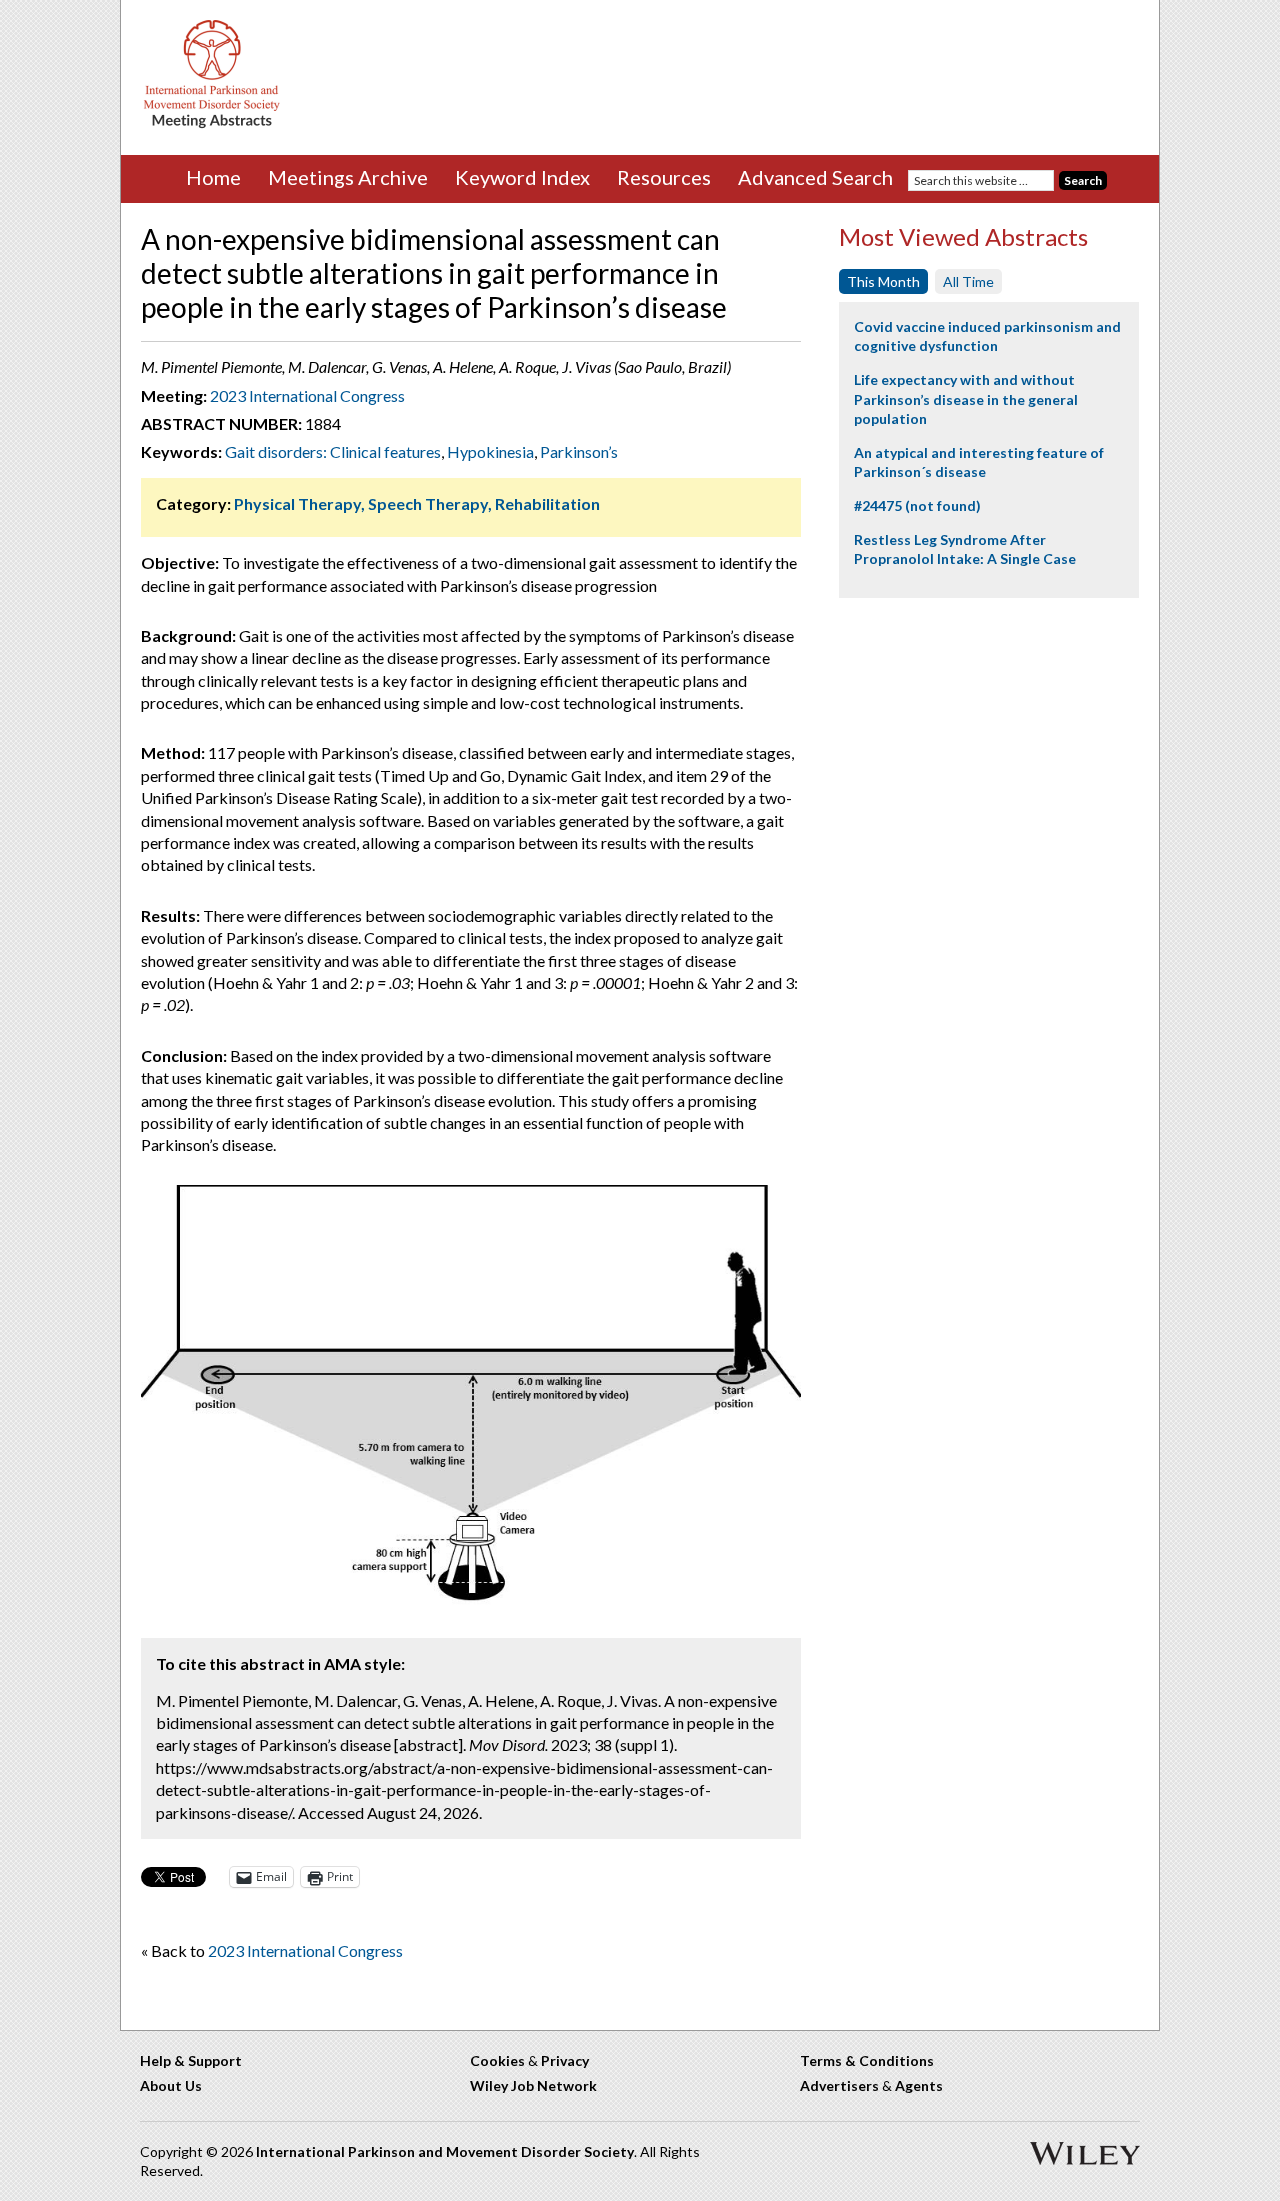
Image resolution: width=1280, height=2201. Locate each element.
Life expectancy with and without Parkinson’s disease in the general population (966, 399)
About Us (171, 2085)
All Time (968, 281)
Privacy (565, 2060)
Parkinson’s (579, 451)
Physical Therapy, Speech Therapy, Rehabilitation (417, 503)
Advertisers (839, 2085)
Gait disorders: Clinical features (333, 451)
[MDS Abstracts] (212, 123)
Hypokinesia (490, 451)
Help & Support (191, 2060)
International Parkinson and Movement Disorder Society (445, 2151)
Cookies (497, 2060)
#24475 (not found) (917, 505)
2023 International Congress (307, 395)
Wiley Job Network (533, 2085)
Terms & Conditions (867, 2060)
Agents (919, 2085)
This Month (883, 281)
